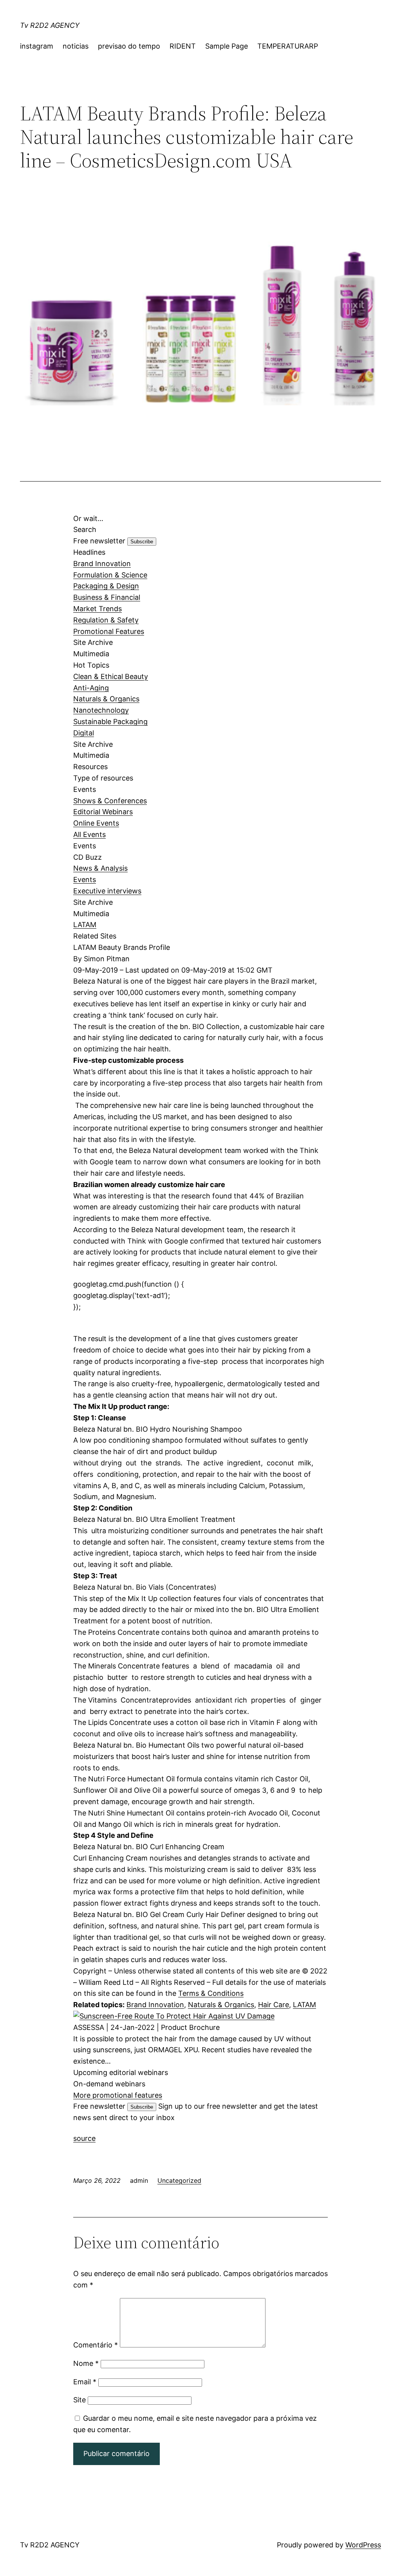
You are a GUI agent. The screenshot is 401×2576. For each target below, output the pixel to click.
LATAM (85, 925)
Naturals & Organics (106, 699)
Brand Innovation (102, 564)
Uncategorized (179, 2180)
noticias (76, 46)
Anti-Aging (91, 688)
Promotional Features (109, 631)
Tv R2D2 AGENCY (50, 25)
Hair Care (274, 2005)
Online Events (96, 823)
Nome (86, 2363)
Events (85, 880)
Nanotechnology (101, 710)
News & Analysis (100, 868)
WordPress (363, 2545)
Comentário (96, 2345)
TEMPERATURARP (288, 46)
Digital (84, 733)
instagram (37, 46)
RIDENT (183, 46)
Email (85, 2382)
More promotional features (118, 2095)
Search (85, 529)
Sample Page (227, 46)
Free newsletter (99, 541)
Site (79, 2400)
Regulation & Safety (106, 620)
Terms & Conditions (211, 1993)
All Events (89, 834)
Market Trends (98, 609)
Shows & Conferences (110, 801)
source (84, 2138)
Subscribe (142, 542)
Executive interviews (107, 891)
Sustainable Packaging (110, 722)
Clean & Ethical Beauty (111, 676)
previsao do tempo (129, 46)
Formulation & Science (110, 575)
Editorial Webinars (103, 812)
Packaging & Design (106, 586)
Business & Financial (107, 597)
